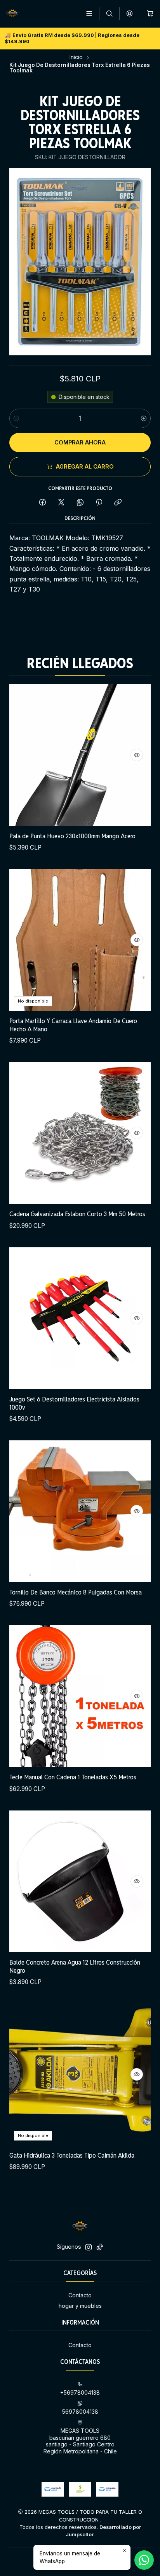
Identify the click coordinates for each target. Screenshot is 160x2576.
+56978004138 (80, 2393)
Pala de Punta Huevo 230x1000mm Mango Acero (72, 836)
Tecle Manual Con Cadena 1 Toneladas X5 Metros (73, 1777)
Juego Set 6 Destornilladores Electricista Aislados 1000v (74, 1403)
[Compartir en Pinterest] (99, 503)
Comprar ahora (80, 442)
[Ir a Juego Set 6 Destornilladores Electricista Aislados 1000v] (80, 1318)
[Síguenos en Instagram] (89, 2247)
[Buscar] (109, 13)
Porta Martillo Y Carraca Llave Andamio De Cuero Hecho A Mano (73, 1025)
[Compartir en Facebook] (43, 503)
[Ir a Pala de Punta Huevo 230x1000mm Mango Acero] (80, 755)
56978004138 (80, 2412)
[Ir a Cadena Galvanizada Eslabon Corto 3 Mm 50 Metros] (80, 1133)
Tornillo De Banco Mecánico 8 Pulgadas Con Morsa (76, 1592)
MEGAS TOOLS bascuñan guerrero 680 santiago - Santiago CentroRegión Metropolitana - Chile (80, 2441)
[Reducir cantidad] (16, 418)
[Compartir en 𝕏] (61, 503)
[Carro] (150, 13)
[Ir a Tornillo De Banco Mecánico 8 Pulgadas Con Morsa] (80, 1511)
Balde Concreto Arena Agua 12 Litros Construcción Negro (75, 1966)
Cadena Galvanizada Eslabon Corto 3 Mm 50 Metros (77, 1214)
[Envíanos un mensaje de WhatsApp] (144, 2560)
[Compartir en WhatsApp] (80, 503)
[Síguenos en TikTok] (100, 2247)
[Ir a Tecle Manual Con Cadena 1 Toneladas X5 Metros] (80, 1696)
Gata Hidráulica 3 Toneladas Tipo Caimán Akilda (72, 2155)
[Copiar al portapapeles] (118, 503)
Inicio (76, 58)
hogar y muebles (80, 2306)
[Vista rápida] (137, 755)
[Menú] (89, 13)
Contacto (80, 2295)
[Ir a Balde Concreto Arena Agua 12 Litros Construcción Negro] (80, 1881)
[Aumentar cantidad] (144, 418)
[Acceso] (130, 13)
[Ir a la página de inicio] (12, 14)
